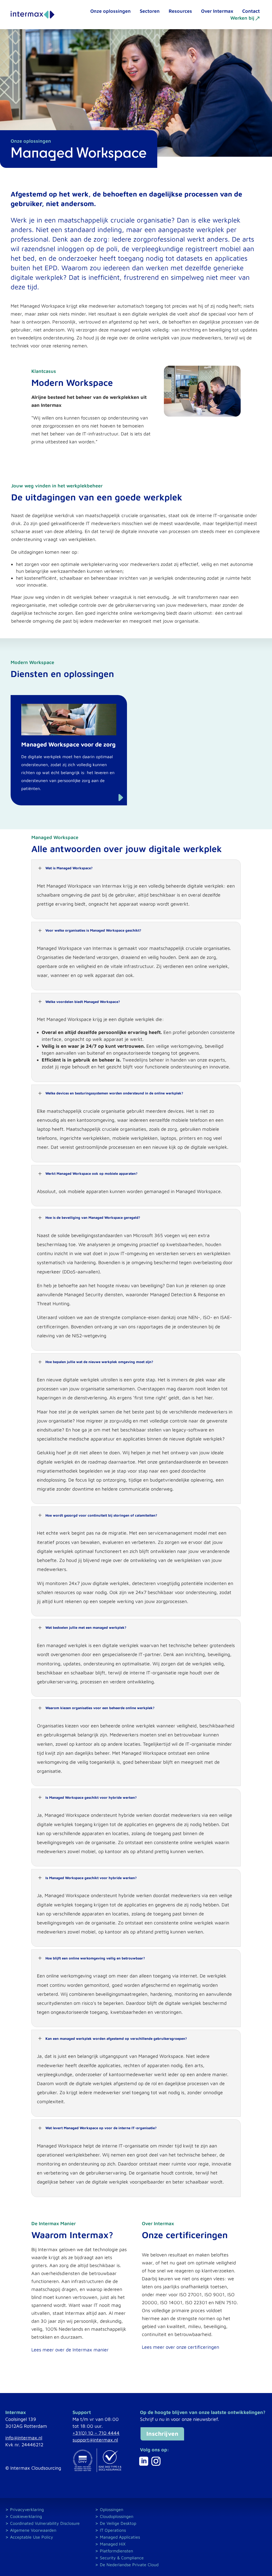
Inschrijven (162, 2434)
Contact (251, 11)
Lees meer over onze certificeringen (180, 2347)
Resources (180, 11)
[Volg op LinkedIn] (144, 2461)
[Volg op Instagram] (156, 2461)
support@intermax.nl (95, 2440)
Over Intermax (217, 11)
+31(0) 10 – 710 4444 (96, 2433)
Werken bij (242, 18)
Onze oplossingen (110, 11)
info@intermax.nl (24, 2438)
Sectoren (150, 11)
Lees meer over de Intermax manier (70, 2350)
